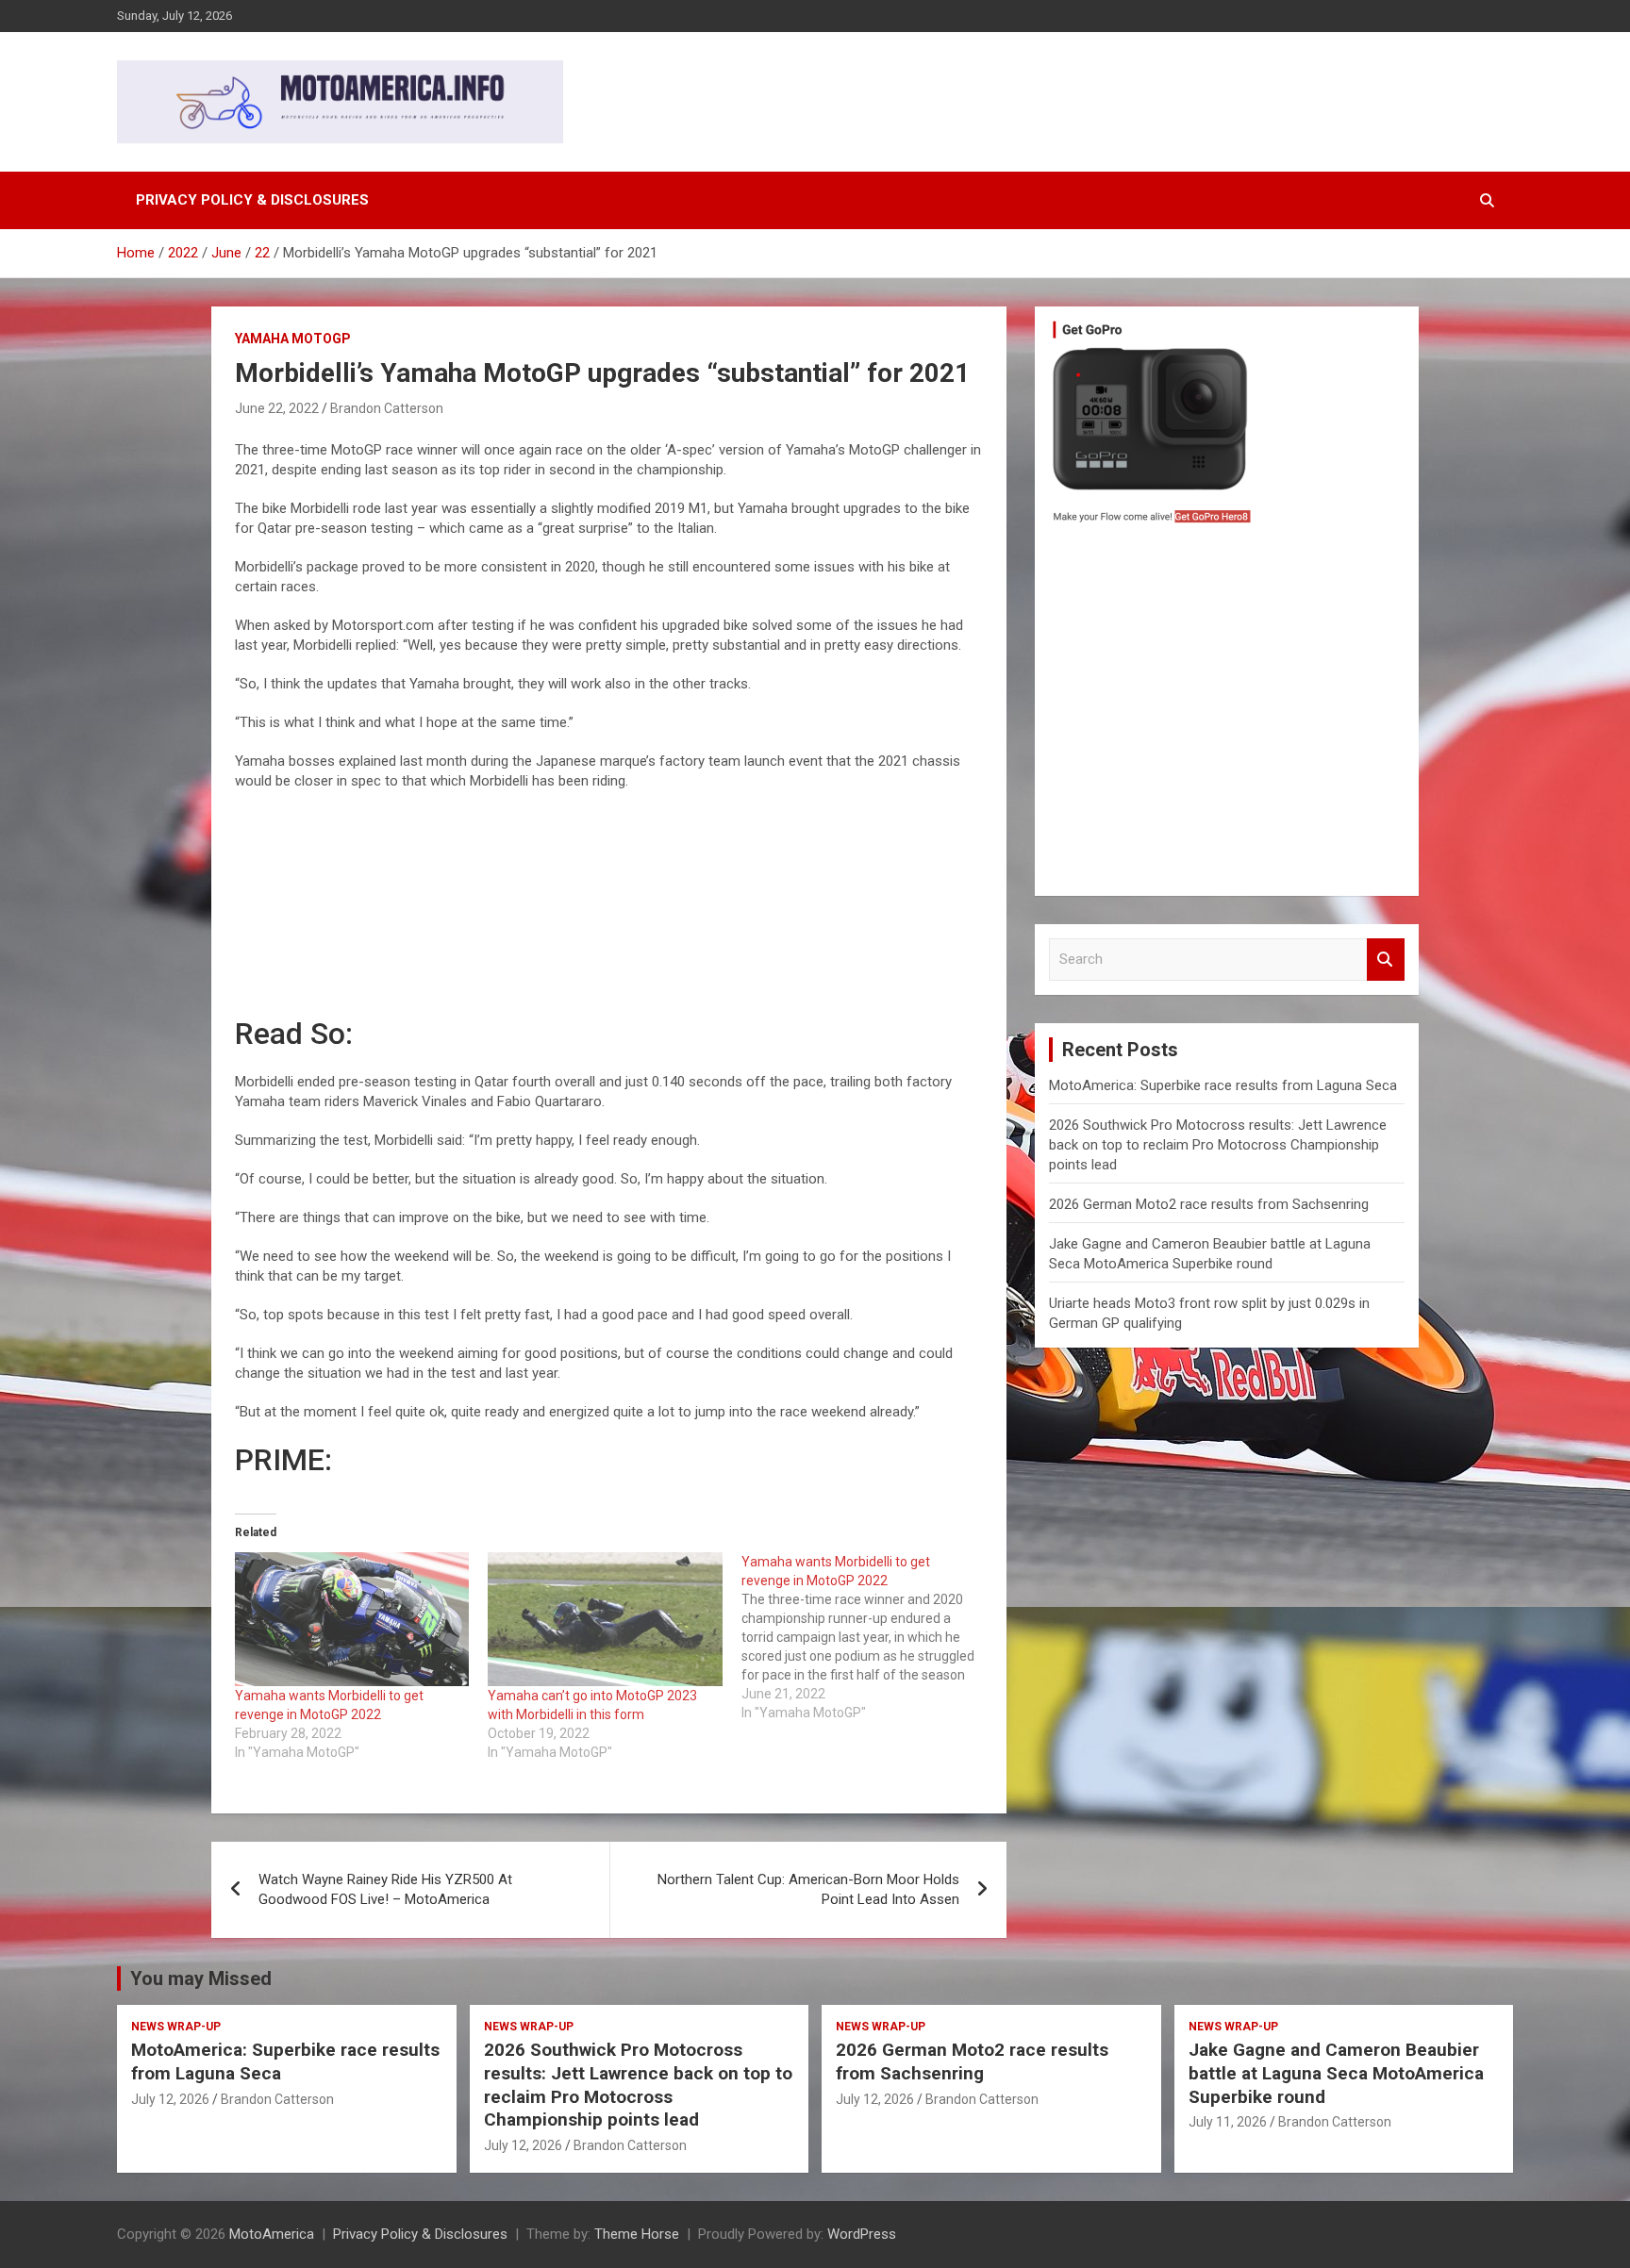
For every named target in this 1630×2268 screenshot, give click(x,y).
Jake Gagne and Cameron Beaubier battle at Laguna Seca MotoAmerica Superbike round (1336, 2073)
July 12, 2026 (170, 2099)
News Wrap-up (176, 2027)
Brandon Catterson (387, 408)
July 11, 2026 (1228, 2122)
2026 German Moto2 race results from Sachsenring (1209, 1204)
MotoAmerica (272, 2234)
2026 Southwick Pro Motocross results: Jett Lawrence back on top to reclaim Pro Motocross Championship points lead (1218, 1145)
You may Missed (201, 1978)
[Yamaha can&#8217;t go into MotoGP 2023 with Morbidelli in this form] (605, 1619)
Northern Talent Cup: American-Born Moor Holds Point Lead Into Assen (808, 1889)
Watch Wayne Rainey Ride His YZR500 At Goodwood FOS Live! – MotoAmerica (385, 1889)
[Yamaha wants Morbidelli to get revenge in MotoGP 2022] (352, 1619)
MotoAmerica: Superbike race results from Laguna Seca (1223, 1085)
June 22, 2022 (277, 408)
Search (1386, 960)
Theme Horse (637, 2234)
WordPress (862, 2234)
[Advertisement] (1227, 715)
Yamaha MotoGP (293, 339)
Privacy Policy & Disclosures (252, 200)
